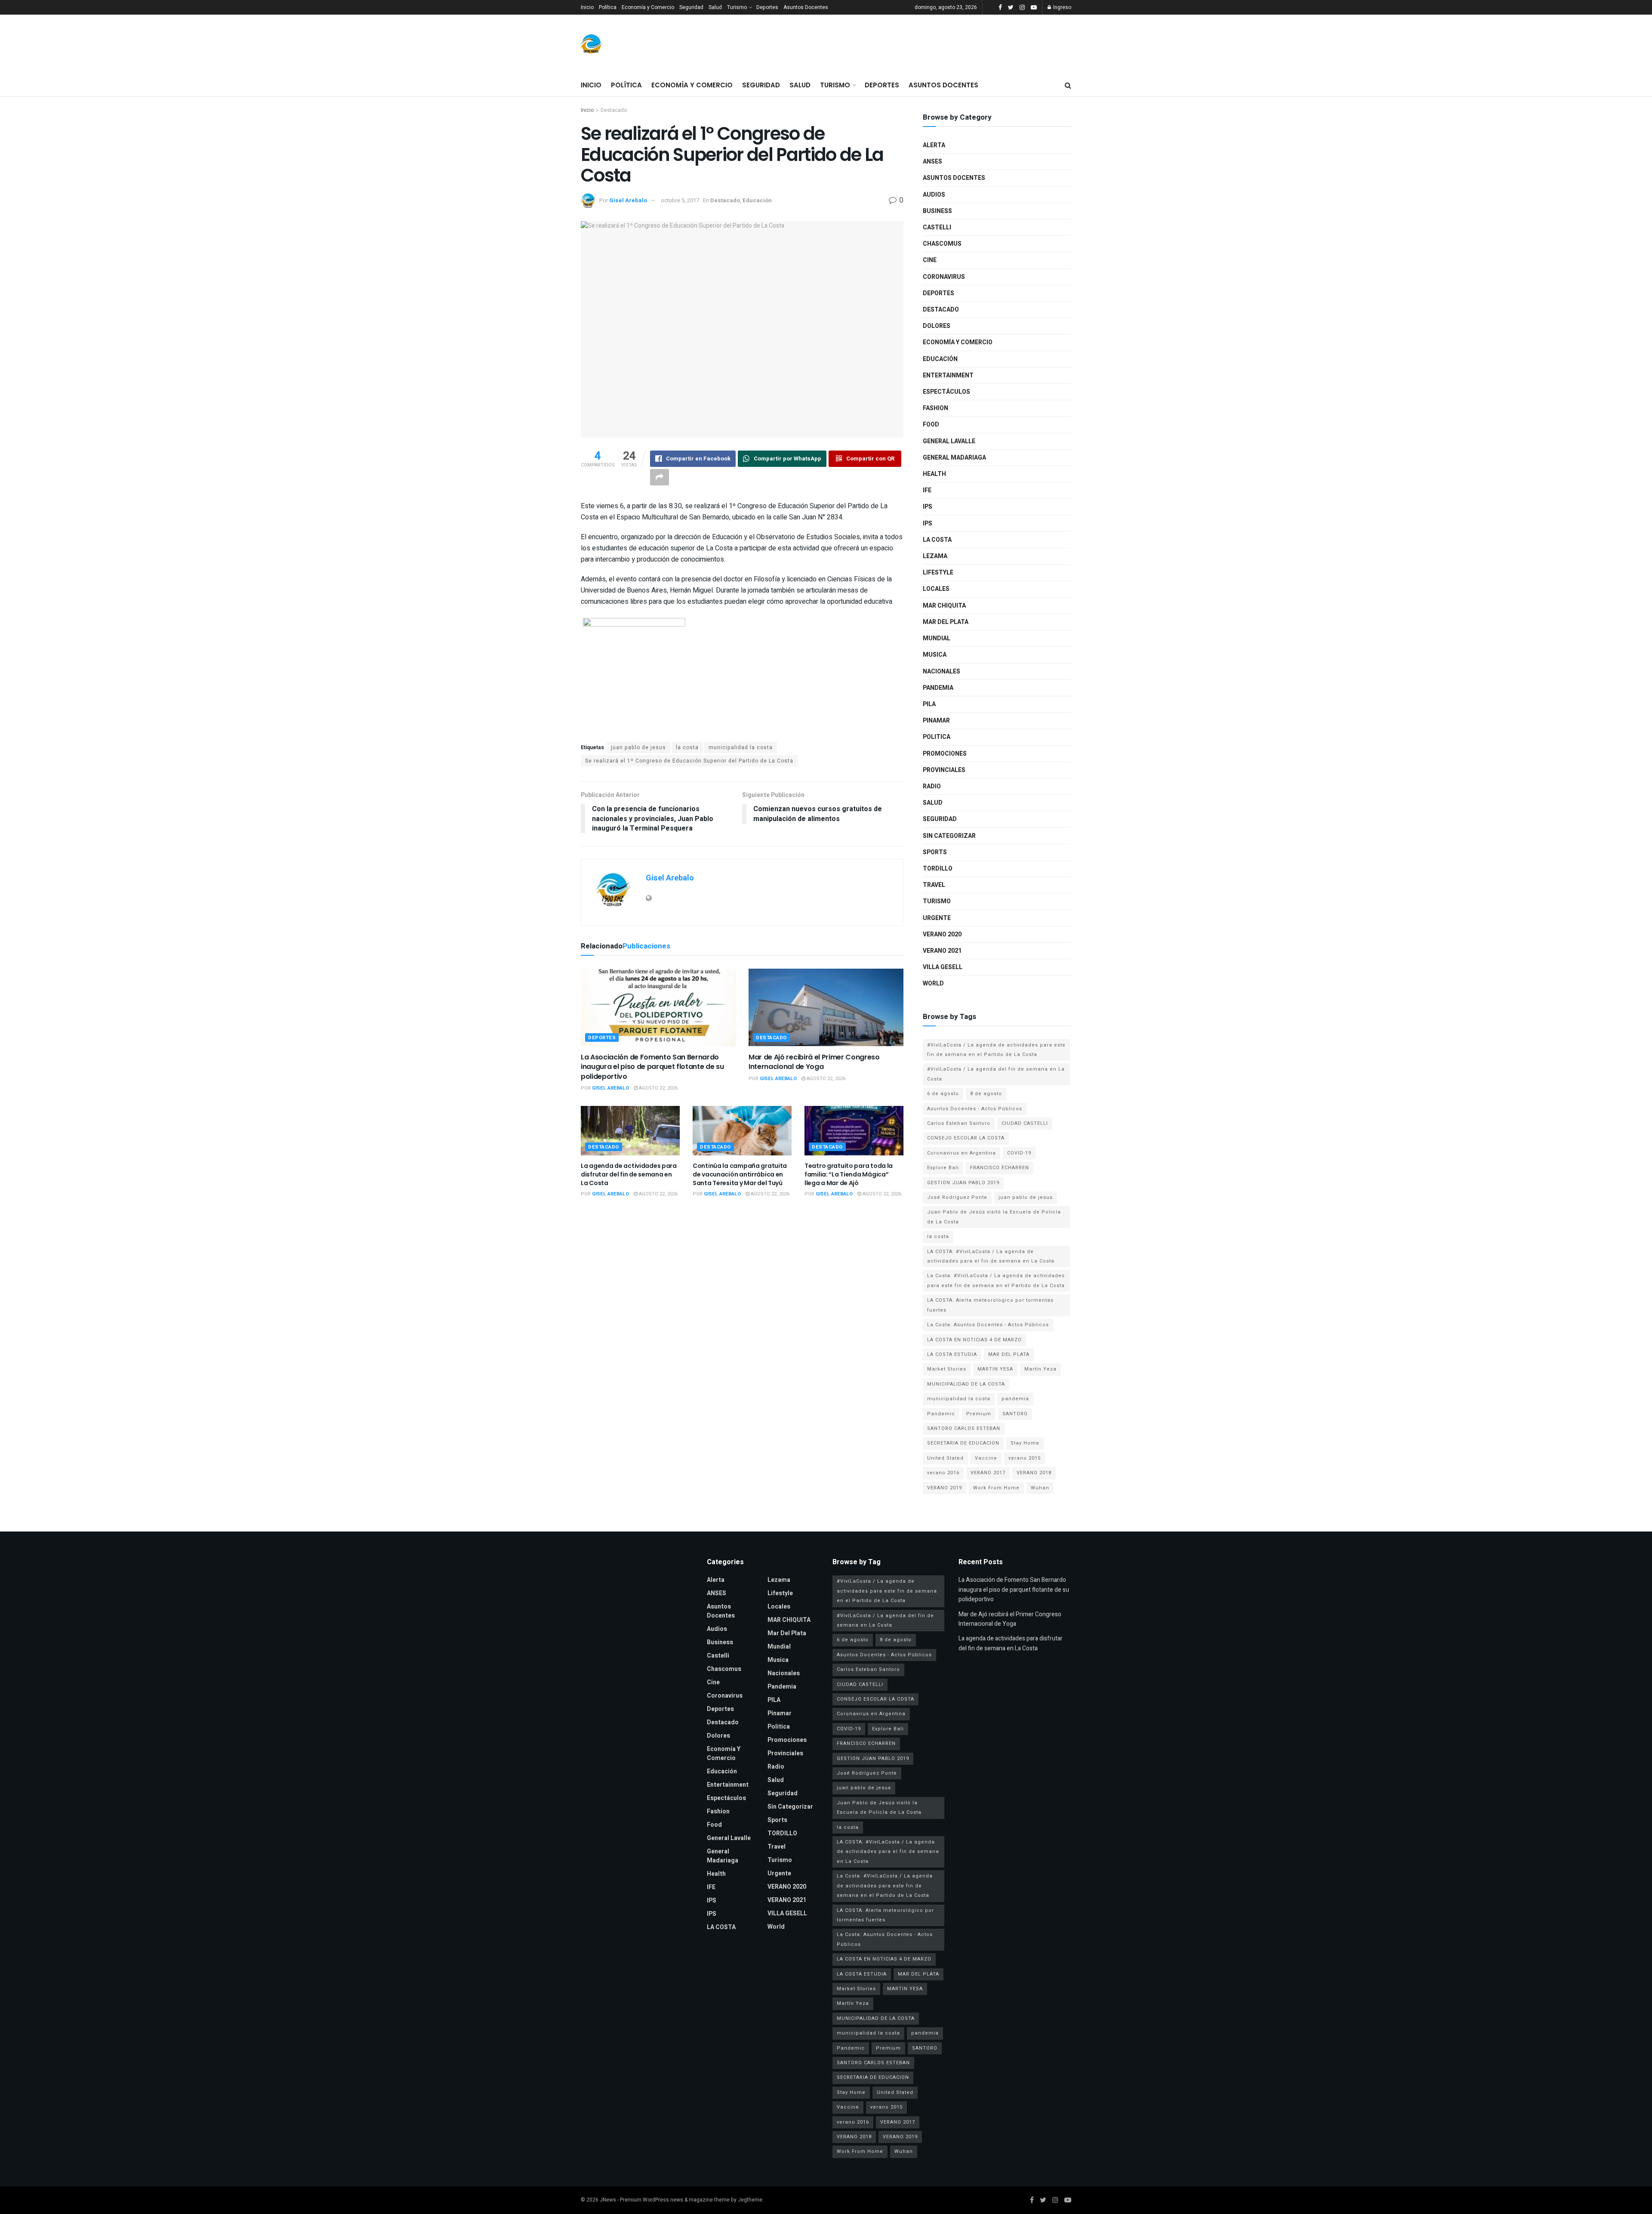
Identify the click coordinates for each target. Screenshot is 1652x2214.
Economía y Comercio (648, 7)
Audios (934, 195)
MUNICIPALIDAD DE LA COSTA (966, 1384)
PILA (929, 704)
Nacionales (942, 672)
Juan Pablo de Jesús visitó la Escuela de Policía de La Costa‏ (994, 1217)
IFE (927, 490)
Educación (757, 200)
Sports (935, 852)
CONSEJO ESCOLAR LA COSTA (966, 1138)
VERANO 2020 (942, 934)
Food (931, 425)
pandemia (1015, 1399)
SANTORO (1015, 1414)
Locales (936, 589)
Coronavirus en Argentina (962, 1153)
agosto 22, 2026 (658, 1088)
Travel (934, 885)
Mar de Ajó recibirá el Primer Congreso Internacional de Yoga (814, 1062)
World (933, 983)
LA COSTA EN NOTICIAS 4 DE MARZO (974, 1340)
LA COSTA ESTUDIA (952, 1354)
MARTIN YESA (995, 1369)
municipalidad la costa (741, 747)
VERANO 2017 (988, 1473)
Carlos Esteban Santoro (959, 1123)
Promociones (945, 754)
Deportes (767, 7)
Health (934, 474)
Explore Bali (943, 1168)
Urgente (937, 918)
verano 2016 (943, 1473)
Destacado (614, 110)
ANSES (932, 162)
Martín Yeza (1040, 1369)
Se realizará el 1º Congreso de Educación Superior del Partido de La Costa (689, 761)
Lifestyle (938, 573)
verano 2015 (1025, 1458)
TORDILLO (938, 869)
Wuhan (1040, 1488)
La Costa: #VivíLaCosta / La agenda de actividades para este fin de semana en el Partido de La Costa (996, 1280)
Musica (935, 655)
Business (937, 211)
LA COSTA (937, 540)
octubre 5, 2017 (680, 200)
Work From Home (996, 1488)
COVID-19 (1019, 1153)
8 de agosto (986, 1094)
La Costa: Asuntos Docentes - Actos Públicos (988, 1325)
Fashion (935, 408)
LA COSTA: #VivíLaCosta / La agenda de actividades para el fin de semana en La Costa (991, 1256)
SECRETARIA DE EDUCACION (963, 1443)
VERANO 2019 (945, 1488)
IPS (928, 507)
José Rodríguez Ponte (957, 1197)
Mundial (937, 638)
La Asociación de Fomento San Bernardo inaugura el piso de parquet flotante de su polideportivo (652, 1067)
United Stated (945, 1458)
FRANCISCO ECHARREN (1000, 1168)
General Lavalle (949, 441)
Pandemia (938, 688)
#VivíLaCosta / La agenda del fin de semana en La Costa (996, 1074)
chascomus (942, 244)
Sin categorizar (949, 836)
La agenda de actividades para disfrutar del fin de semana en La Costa (629, 1174)
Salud (715, 7)
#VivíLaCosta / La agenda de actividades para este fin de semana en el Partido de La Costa (996, 1050)
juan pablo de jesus (638, 747)
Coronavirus (944, 277)
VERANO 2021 (942, 951)
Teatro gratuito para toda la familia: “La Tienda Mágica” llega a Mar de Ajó (849, 1174)
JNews (608, 2200)
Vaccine (986, 1458)
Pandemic (941, 1414)
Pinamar (936, 721)
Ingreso (1062, 7)
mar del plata (946, 622)
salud (933, 803)
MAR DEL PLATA (1009, 1354)
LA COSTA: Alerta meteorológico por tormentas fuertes (990, 1305)
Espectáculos (946, 392)
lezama (935, 556)
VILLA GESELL (943, 967)
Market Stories (947, 1369)
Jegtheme (750, 2200)
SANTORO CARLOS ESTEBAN (964, 1428)
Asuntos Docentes (806, 7)
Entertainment (948, 375)
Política (608, 7)
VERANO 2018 (1034, 1473)
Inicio (587, 7)
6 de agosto (943, 1094)
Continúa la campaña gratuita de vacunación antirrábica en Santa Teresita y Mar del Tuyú (740, 1174)
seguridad (940, 819)
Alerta (934, 145)
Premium (979, 1414)
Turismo (737, 7)
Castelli (937, 227)
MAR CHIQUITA (944, 606)
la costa (687, 747)
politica (937, 737)
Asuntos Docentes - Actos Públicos (975, 1109)
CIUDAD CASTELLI (1025, 1123)
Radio (932, 786)
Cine (930, 260)
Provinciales (944, 770)
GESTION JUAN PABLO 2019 (963, 1183)
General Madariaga (954, 458)
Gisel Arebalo (628, 200)
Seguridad (691, 7)
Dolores (937, 326)
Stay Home (1025, 1443)
